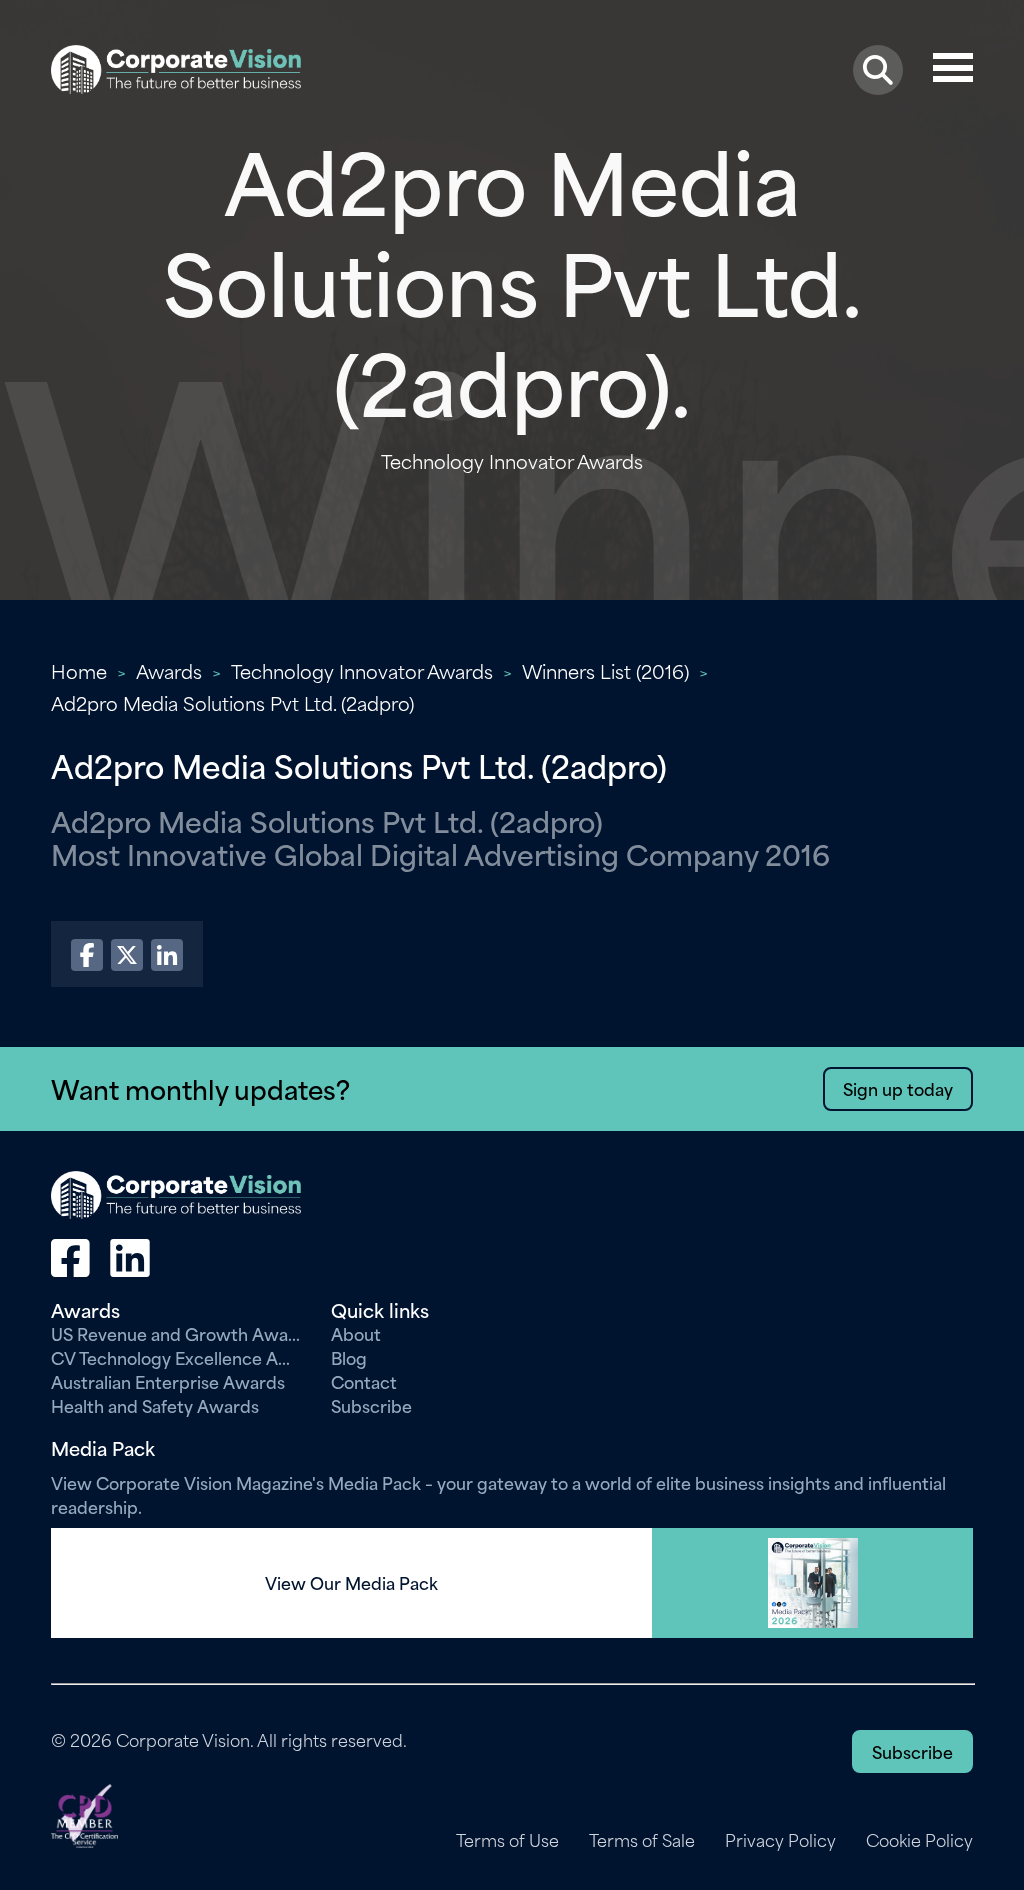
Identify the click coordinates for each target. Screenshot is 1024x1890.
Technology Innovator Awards (362, 670)
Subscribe (371, 1405)
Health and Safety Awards (155, 1405)
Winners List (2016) (605, 670)
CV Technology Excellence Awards (176, 1357)
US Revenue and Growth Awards (176, 1333)
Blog (349, 1357)
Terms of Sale (642, 1840)
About (356, 1333)
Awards (169, 670)
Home (79, 670)
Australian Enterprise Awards (168, 1381)
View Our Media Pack (351, 1583)
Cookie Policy (919, 1840)
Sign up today (898, 1088)
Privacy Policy (780, 1840)
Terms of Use (507, 1840)
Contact (364, 1381)
